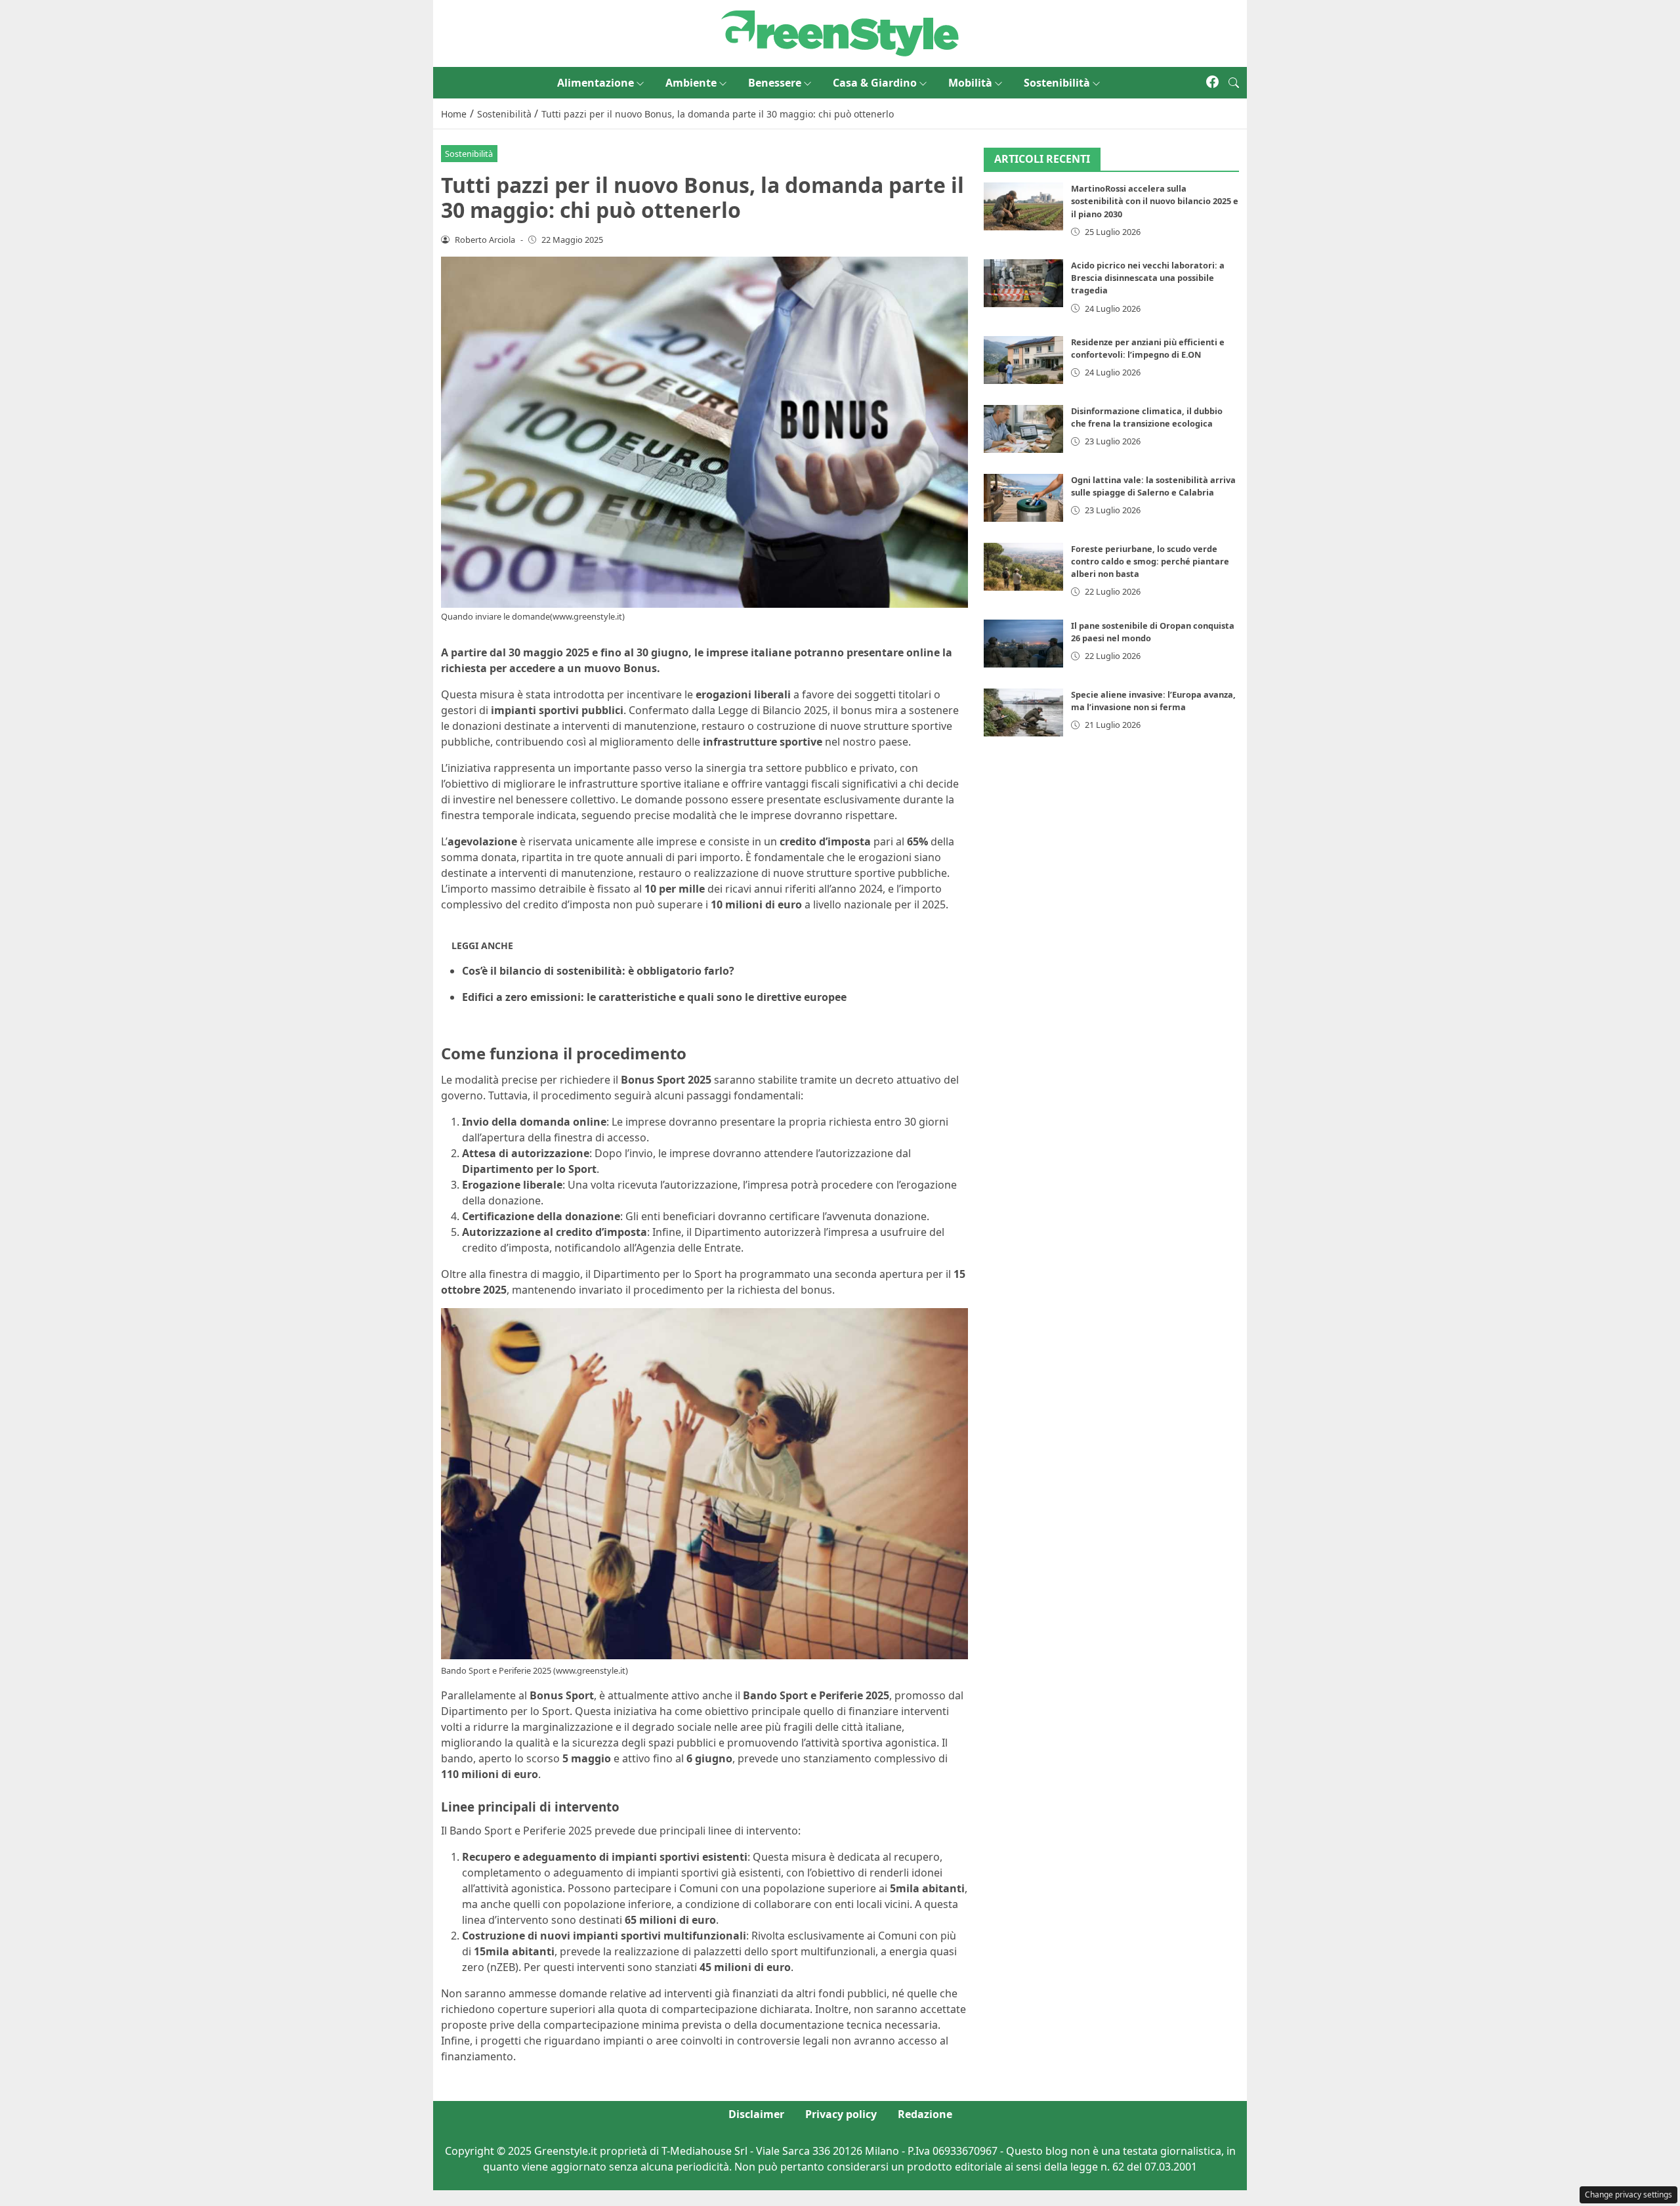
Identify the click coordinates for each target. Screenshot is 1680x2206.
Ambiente (691, 83)
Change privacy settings (1628, 2195)
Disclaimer (756, 2114)
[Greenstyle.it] (840, 32)
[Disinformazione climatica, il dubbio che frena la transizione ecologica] (1024, 429)
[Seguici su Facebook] (1212, 83)
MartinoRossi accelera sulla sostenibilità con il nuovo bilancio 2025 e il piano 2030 (1155, 202)
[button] (1234, 83)
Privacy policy (841, 2114)
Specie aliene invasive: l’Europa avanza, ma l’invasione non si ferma (1153, 701)
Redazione (925, 2114)
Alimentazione (596, 83)
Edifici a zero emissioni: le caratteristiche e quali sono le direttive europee (654, 997)
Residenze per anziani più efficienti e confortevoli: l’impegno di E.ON (1148, 348)
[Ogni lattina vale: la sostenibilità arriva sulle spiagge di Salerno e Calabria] (1024, 498)
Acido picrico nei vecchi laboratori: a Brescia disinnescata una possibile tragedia (1148, 278)
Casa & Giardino (875, 83)
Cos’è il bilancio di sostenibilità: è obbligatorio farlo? (598, 971)
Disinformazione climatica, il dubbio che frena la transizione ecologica (1147, 417)
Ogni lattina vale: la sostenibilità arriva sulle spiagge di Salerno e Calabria (1153, 486)
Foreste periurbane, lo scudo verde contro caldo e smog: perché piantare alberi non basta (1150, 561)
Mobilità (970, 83)
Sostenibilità (1057, 83)
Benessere (775, 83)
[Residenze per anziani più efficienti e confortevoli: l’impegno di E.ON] (1024, 360)
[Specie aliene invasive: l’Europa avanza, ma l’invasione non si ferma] (1024, 712)
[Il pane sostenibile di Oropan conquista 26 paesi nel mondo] (1024, 644)
